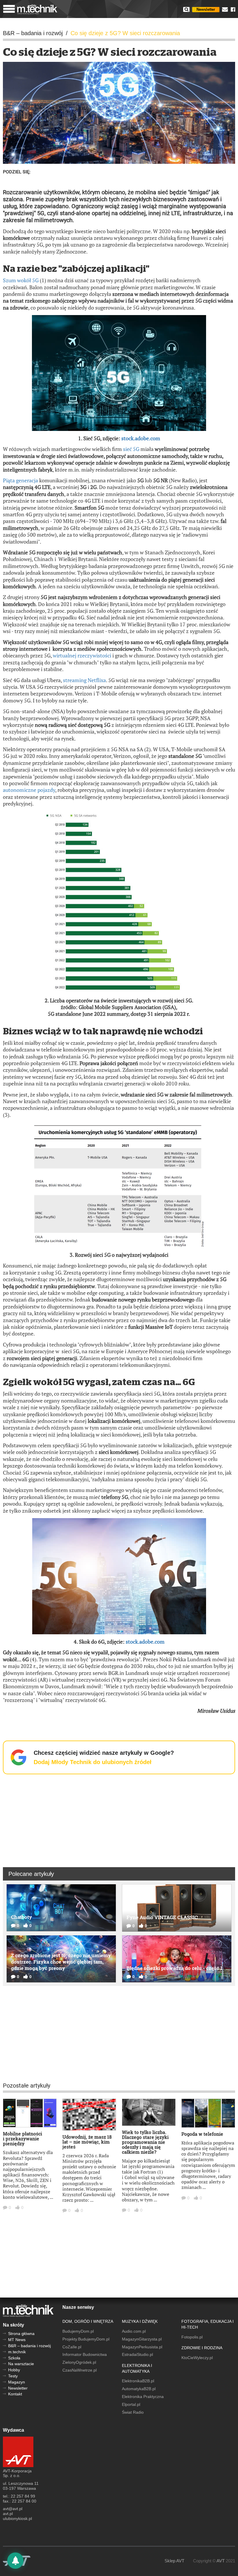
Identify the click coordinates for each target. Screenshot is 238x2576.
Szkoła (14, 2358)
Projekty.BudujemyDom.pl (86, 2339)
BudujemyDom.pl (78, 2331)
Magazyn (17, 2382)
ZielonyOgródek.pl (79, 2362)
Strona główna (21, 2334)
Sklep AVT (174, 2561)
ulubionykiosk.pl (17, 2519)
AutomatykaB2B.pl (139, 2389)
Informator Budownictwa (85, 2354)
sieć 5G (131, 449)
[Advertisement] (119, 1820)
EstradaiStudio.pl (137, 2354)
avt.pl (8, 2514)
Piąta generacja (20, 480)
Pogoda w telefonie (202, 2134)
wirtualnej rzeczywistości (82, 655)
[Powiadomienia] (15, 2561)
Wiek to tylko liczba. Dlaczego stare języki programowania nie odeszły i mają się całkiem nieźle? (145, 2142)
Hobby (14, 2370)
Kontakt (15, 2394)
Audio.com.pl (134, 2331)
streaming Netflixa (84, 680)
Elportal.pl (131, 2404)
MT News (17, 2340)
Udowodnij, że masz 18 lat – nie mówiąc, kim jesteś (87, 2142)
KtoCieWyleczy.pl (197, 2358)
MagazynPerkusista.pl (142, 2347)
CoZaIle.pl (72, 2347)
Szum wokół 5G (21, 280)
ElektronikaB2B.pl (138, 2381)
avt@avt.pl (13, 2509)
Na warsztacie (21, 2364)
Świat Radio (133, 2412)
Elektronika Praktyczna (143, 2397)
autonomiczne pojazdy (29, 790)
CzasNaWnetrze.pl (80, 2370)
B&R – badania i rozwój (29, 2346)
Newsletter (206, 9)
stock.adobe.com (141, 438)
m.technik (17, 2352)
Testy (13, 2376)
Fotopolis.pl (192, 2337)
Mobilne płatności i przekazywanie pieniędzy (22, 2139)
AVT (221, 2561)
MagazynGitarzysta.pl (142, 2339)
